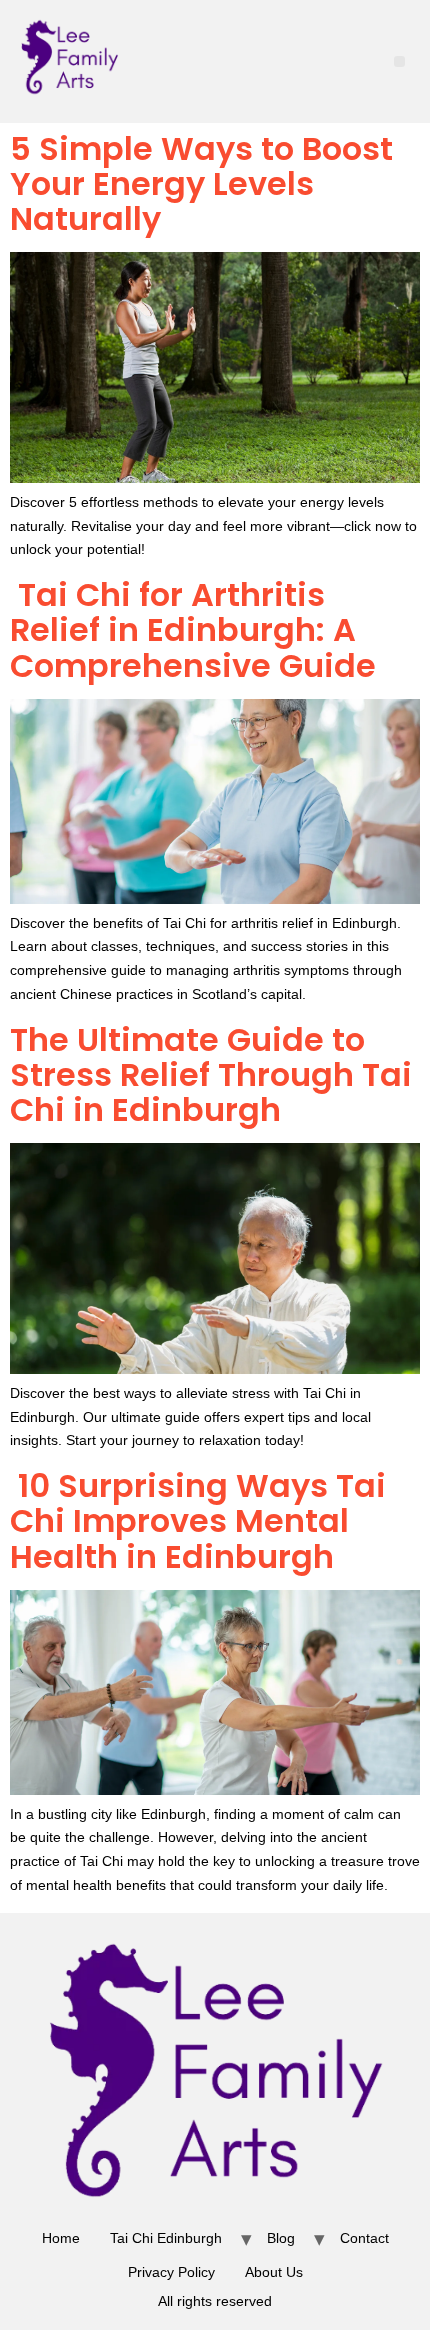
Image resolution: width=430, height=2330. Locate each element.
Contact (364, 2238)
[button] (399, 61)
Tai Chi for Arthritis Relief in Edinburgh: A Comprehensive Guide (193, 629)
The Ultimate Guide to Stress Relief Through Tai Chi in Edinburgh (211, 1074)
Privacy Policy (171, 2272)
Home (61, 2238)
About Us (274, 2272)
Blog (281, 2238)
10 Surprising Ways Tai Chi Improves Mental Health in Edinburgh (198, 1520)
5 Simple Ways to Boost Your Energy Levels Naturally (201, 183)
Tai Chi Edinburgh (166, 2238)
